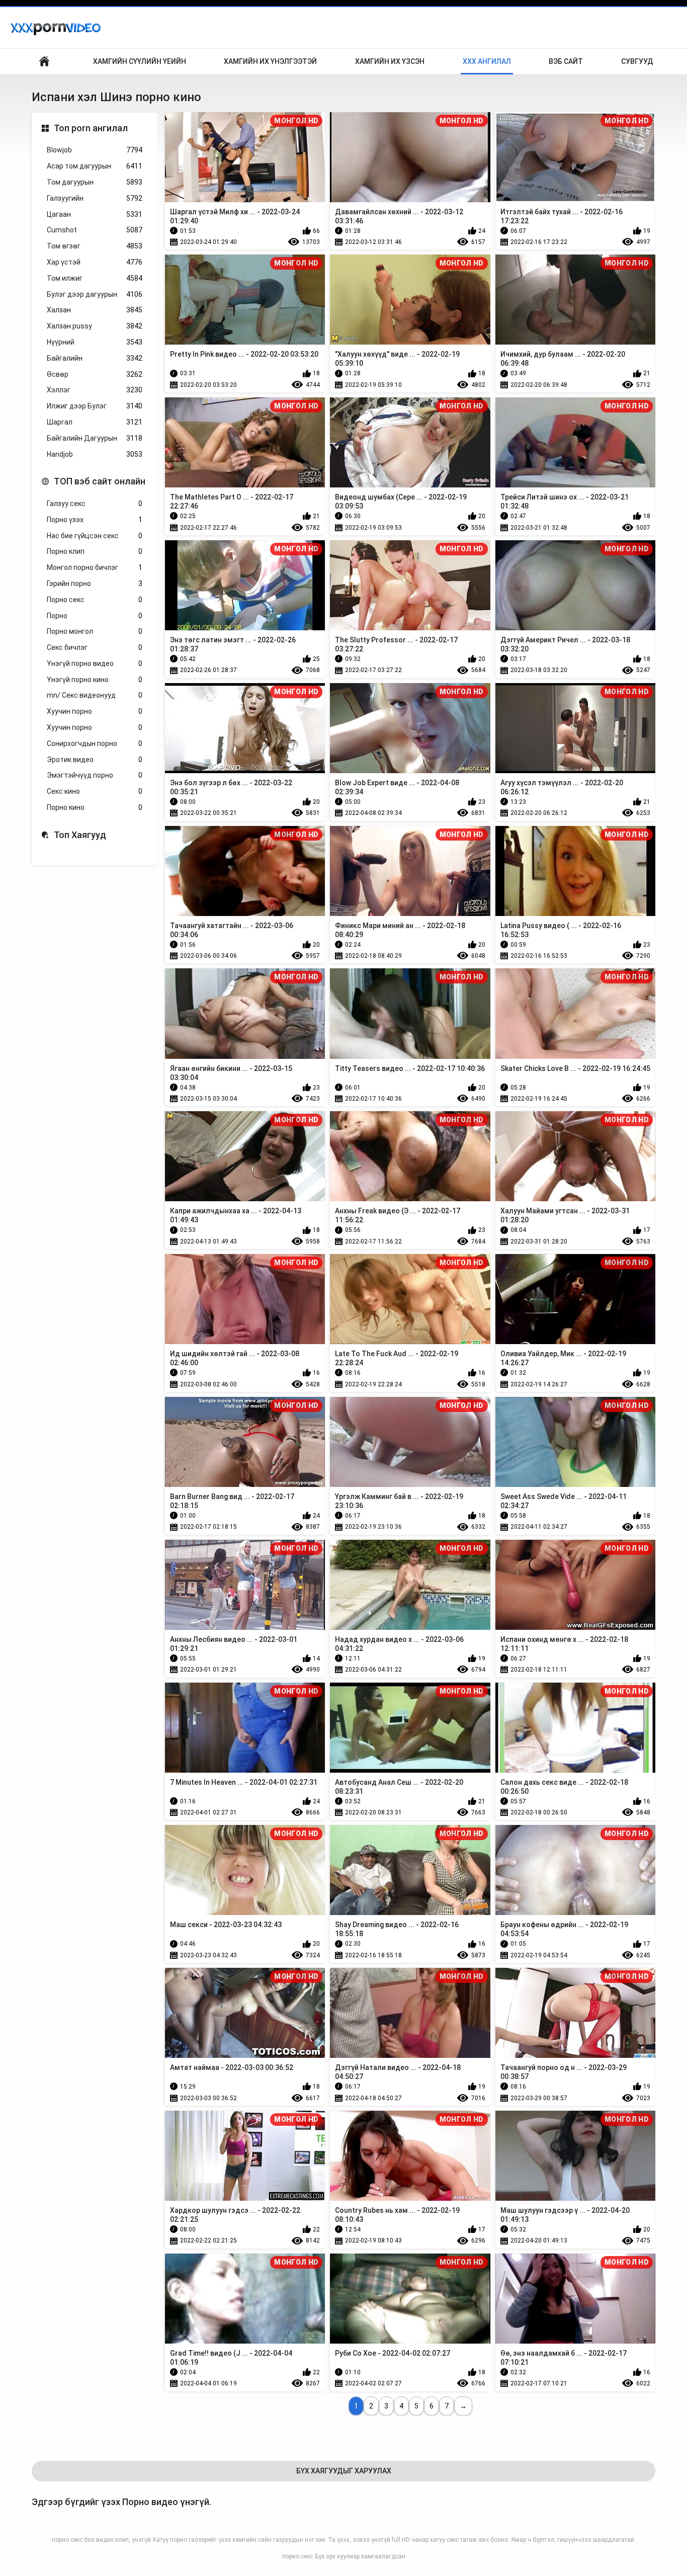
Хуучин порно (95, 711)
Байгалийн (95, 358)
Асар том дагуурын (95, 166)
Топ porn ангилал (91, 128)
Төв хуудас (44, 62)
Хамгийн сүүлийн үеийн (140, 61)
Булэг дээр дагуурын (95, 294)
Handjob (95, 454)
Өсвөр (95, 374)
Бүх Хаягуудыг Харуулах (344, 2471)
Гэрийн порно (95, 584)
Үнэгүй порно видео (95, 663)
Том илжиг (95, 278)
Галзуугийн (95, 198)
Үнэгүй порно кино (95, 680)
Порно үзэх (95, 520)
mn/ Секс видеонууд (95, 695)
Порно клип (95, 551)
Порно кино (95, 807)
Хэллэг (95, 390)
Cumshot (95, 230)
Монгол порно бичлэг (95, 567)
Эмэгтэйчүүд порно (95, 775)
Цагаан (95, 214)
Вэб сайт (566, 61)
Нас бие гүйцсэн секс (95, 536)
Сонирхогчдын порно (95, 743)
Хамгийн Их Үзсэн (390, 61)
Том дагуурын (95, 182)
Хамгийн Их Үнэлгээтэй (270, 61)
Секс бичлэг (95, 647)
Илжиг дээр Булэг (95, 406)
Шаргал (95, 422)
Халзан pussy (95, 326)
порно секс (297, 2556)
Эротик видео (95, 760)
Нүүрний (95, 342)
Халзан (95, 310)
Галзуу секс (95, 504)
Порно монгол (95, 631)
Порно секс (95, 600)
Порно (95, 616)
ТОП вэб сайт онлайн (100, 481)
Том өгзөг (95, 246)
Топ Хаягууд (80, 835)
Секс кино (95, 791)
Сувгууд (637, 61)
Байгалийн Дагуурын (95, 438)
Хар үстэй (95, 262)
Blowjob (95, 150)
